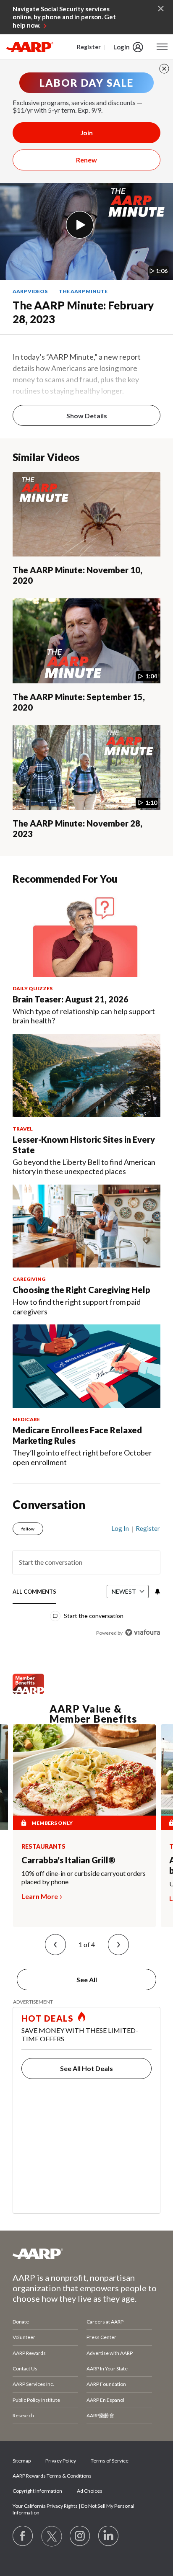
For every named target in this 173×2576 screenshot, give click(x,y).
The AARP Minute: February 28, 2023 (83, 312)
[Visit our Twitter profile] (52, 2536)
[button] (55, 1945)
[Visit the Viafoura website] (143, 1632)
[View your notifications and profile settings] (157, 1592)
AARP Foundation (106, 2384)
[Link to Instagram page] (80, 2536)
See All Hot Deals (86, 2068)
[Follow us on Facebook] (23, 2536)
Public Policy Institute (36, 2400)
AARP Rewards (29, 2353)
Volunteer (24, 2337)
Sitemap (22, 2461)
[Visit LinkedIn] (109, 2536)
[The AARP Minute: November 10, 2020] (86, 514)
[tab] (34, 1592)
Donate (21, 2322)
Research (23, 2415)
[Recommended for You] (86, 935)
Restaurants (43, 1847)
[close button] (164, 69)
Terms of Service (110, 2461)
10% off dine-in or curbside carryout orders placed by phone (84, 1877)
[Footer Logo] (86, 2254)
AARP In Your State (107, 2369)
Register (89, 47)
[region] (86, 1577)
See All (87, 1980)
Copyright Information (37, 2491)
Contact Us (25, 2369)
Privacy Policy (61, 2461)
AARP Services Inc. (33, 2384)
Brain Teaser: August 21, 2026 (71, 999)
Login (122, 47)
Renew (86, 160)
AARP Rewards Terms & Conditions (52, 2476)
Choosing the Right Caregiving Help (81, 1290)
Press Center (101, 2337)
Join (86, 133)
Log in (120, 1528)
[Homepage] (30, 47)
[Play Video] (80, 225)
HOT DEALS (47, 2018)
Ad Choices (90, 2491)
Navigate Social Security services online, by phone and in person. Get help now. (64, 17)
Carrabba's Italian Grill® (68, 1860)
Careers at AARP (105, 2322)
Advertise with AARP (110, 2353)
